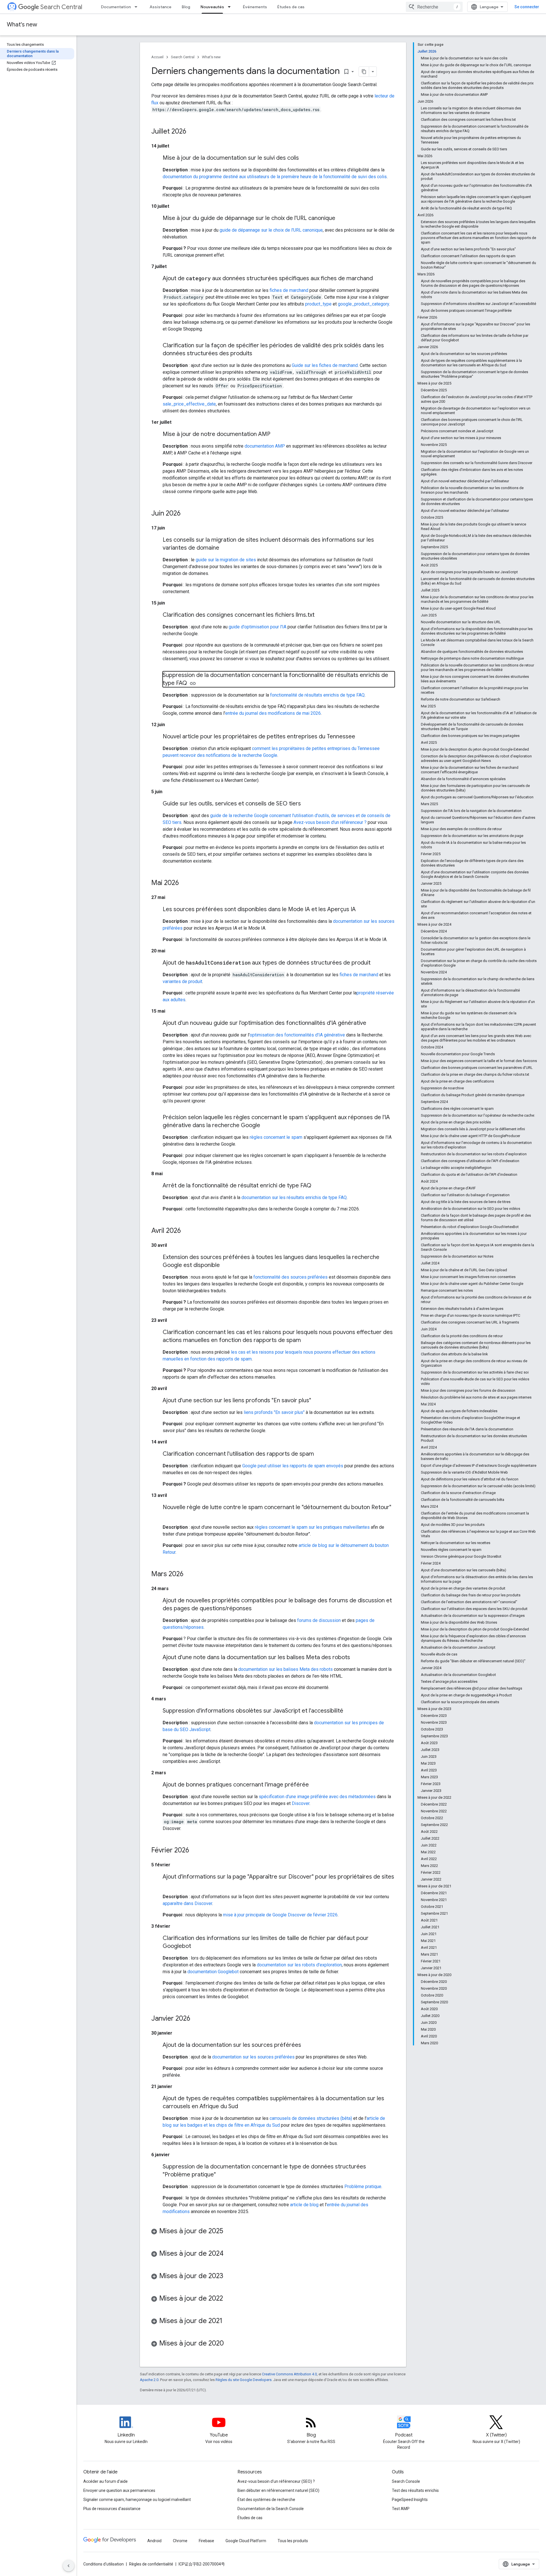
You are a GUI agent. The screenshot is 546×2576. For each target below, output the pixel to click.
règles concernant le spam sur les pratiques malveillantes (312, 1527)
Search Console (406, 2481)
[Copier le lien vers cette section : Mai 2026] (185, 883)
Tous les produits (293, 2541)
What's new (22, 25)
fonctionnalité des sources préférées (290, 1277)
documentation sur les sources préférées (253, 2057)
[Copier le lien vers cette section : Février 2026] (195, 1851)
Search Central (61, 7)
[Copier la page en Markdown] (364, 72)
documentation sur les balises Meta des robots (286, 1669)
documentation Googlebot (213, 1972)
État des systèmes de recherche (266, 2500)
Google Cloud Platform (246, 2541)
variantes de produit (182, 981)
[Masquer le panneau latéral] (69, 2566)
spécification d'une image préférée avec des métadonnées (317, 1797)
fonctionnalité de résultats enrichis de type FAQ (317, 695)
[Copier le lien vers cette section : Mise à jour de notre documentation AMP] (276, 435)
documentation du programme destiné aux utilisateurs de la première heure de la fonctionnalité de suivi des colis (275, 177)
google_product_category (363, 304)
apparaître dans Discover (187, 1903)
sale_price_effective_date (189, 404)
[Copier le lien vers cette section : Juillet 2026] (192, 132)
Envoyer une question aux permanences (119, 2490)
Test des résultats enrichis (415, 2490)
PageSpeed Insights (410, 2500)
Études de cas (291, 7)
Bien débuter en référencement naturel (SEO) (278, 2490)
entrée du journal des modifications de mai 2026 (273, 713)
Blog (186, 7)
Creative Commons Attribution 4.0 (289, 2374)
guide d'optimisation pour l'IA (258, 627)
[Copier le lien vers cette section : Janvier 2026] (196, 2019)
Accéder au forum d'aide (106, 2481)
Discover (301, 1803)
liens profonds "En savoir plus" (274, 1412)
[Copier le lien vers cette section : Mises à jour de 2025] (229, 2232)
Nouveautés (212, 7)
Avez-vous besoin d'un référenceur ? (330, 822)
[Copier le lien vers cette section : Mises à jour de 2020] (229, 2344)
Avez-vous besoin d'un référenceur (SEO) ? (276, 2481)
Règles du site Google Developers (244, 2380)
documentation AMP (265, 446)
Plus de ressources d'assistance (112, 2509)
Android (154, 2541)
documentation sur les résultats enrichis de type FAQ (294, 1197)
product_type (318, 304)
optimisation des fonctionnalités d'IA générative (297, 1035)
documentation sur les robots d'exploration (299, 1965)
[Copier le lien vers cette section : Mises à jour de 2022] (229, 2299)
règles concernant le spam (276, 1137)
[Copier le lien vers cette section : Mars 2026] (189, 1574)
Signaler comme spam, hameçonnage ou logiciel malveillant (137, 2500)
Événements (255, 7)
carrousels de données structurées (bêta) (311, 2118)
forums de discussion (319, 1620)
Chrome (180, 2541)
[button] (273, 2232)
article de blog (304, 2205)
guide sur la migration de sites (226, 560)
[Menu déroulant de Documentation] (138, 7)
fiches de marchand (289, 290)
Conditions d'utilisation (104, 2564)
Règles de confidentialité (151, 2564)
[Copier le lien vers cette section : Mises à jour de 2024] (229, 2254)
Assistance (161, 7)
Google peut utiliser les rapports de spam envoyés (293, 1466)
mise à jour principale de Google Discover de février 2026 (280, 1915)
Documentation (116, 7)
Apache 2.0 (149, 2380)
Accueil (157, 57)
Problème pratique (363, 2187)
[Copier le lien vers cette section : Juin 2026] (186, 514)
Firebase (206, 2541)
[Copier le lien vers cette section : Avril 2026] (187, 1231)
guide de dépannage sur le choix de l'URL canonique (271, 230)
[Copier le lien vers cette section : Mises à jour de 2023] (229, 2276)
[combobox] (434, 7)
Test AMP (401, 2509)
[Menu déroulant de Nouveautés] (231, 7)
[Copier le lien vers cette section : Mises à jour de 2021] (228, 2321)
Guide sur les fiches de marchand (325, 365)
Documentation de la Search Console (271, 2509)
